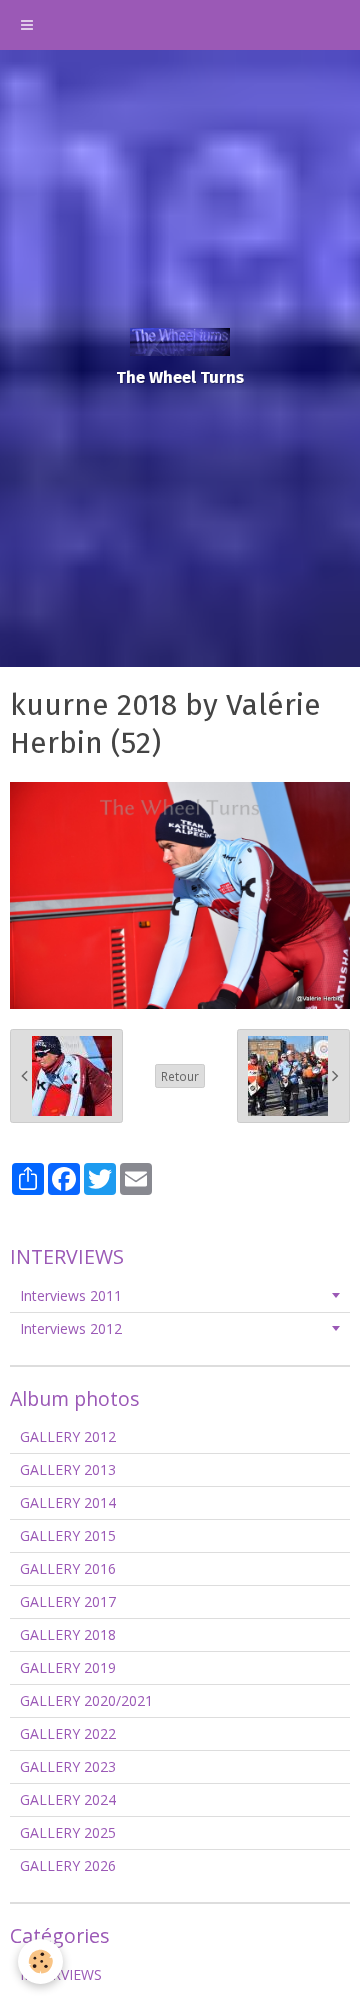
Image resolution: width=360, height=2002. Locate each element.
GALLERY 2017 (68, 1601)
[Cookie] (40, 1961)
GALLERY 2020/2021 (86, 1700)
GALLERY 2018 (68, 1634)
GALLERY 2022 (68, 1733)
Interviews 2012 (71, 1328)
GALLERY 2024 (68, 1799)
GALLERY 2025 (68, 1832)
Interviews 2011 (71, 1295)
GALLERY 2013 (68, 1469)
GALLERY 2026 (68, 1865)
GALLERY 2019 (68, 1667)
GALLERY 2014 (68, 1502)
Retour (180, 1076)
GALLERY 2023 (68, 1766)
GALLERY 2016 (68, 1568)
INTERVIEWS (61, 1974)
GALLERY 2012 (68, 1436)
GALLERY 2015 (68, 1535)
